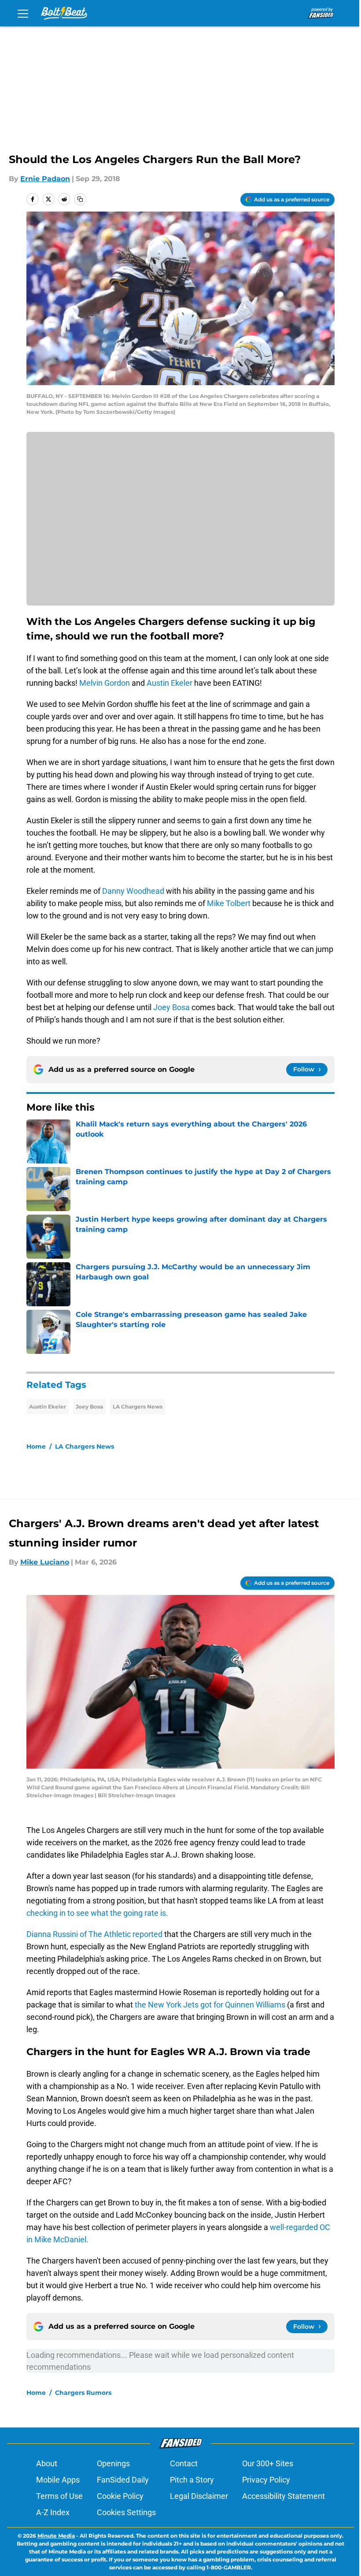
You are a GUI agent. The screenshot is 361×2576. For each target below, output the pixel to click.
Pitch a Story (192, 2480)
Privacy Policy (266, 2480)
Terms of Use (59, 2496)
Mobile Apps (58, 2480)
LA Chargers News (138, 1407)
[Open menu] (23, 13)
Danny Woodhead (133, 891)
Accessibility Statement (284, 2496)
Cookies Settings (126, 2512)
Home (36, 1446)
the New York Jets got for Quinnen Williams (211, 2005)
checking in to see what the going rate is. (97, 1913)
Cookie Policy (120, 2496)
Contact (184, 2463)
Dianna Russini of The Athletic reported (95, 1934)
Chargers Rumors (83, 2393)
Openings (113, 2463)
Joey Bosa (171, 1007)
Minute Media (56, 2536)
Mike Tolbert (229, 903)
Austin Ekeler (169, 683)
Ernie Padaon (45, 179)
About (47, 2463)
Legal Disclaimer (199, 2496)
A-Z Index (53, 2512)
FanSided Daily (123, 2480)
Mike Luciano (45, 1562)
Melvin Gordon (105, 683)
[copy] (80, 199)
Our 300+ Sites (268, 2463)
